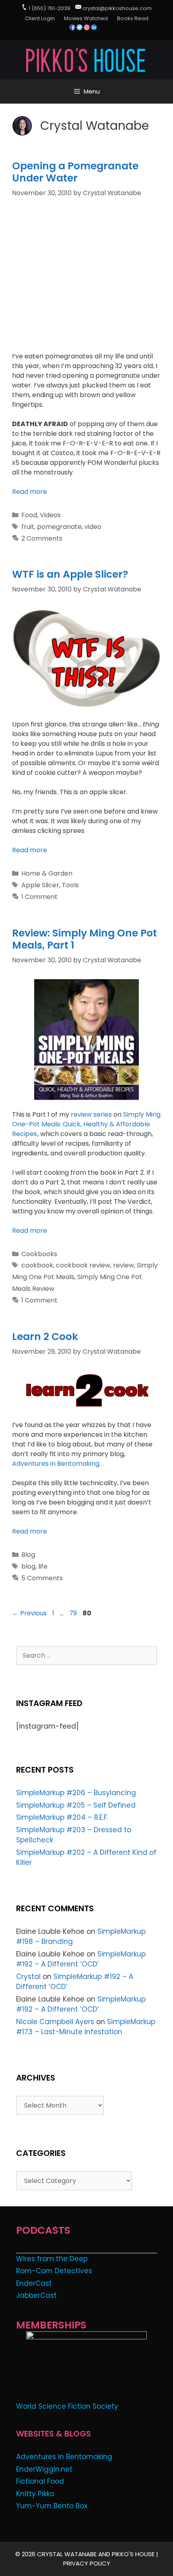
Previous (29, 1613)
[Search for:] (86, 1655)
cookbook (37, 1265)
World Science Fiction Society (67, 2406)
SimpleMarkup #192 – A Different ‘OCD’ (81, 1959)
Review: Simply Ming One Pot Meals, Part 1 (84, 939)
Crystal (28, 1977)
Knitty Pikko (35, 2494)
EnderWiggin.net (44, 2469)
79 (74, 1613)
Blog (28, 1555)
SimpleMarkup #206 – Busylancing (76, 1793)
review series (91, 1114)
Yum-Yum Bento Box (52, 2506)
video (93, 527)
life (43, 1566)
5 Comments (42, 1578)
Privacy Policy (87, 2563)
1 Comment (39, 897)
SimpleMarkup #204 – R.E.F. (62, 1817)
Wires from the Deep (52, 2259)
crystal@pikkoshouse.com (117, 8)
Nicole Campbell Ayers (55, 2022)
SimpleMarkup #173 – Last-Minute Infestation (86, 2027)
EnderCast (34, 2283)
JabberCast (36, 2295)
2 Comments (42, 538)
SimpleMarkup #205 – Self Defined (76, 1805)
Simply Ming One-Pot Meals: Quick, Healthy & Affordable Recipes (86, 1124)
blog (28, 1566)
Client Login (40, 18)
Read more (30, 492)
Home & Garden (47, 873)
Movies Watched (86, 18)
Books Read (133, 18)
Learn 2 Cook (45, 1337)
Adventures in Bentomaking (56, 1464)
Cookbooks (39, 1254)
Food (29, 515)
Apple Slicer (40, 885)
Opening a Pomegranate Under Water (75, 172)
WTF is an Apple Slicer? (70, 574)
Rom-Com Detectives (54, 2271)
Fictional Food (40, 2481)
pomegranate (59, 527)
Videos (50, 515)
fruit (28, 527)
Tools (70, 885)
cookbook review (83, 1265)
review (124, 1265)
